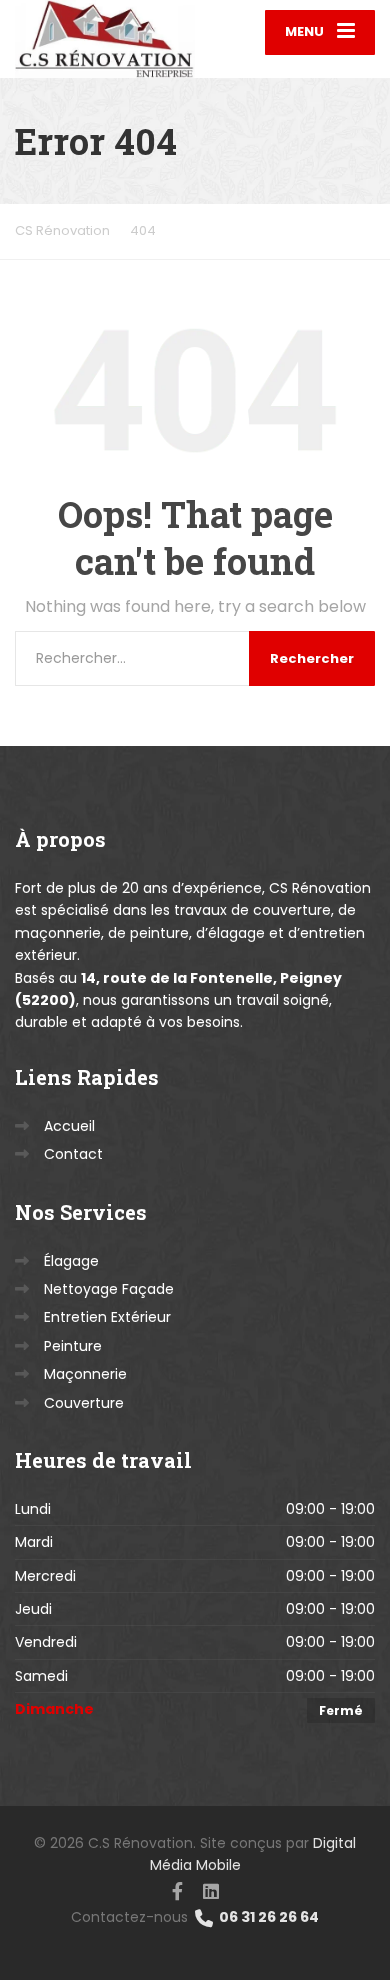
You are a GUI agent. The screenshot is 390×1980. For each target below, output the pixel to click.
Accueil (69, 1126)
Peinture (73, 1346)
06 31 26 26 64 (267, 1917)
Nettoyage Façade (109, 1289)
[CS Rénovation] (105, 39)
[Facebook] (177, 1889)
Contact (73, 1154)
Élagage (71, 1261)
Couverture (84, 1403)
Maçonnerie (85, 1374)
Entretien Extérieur (107, 1317)
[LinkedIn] (211, 1889)
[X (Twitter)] (193, 1889)
